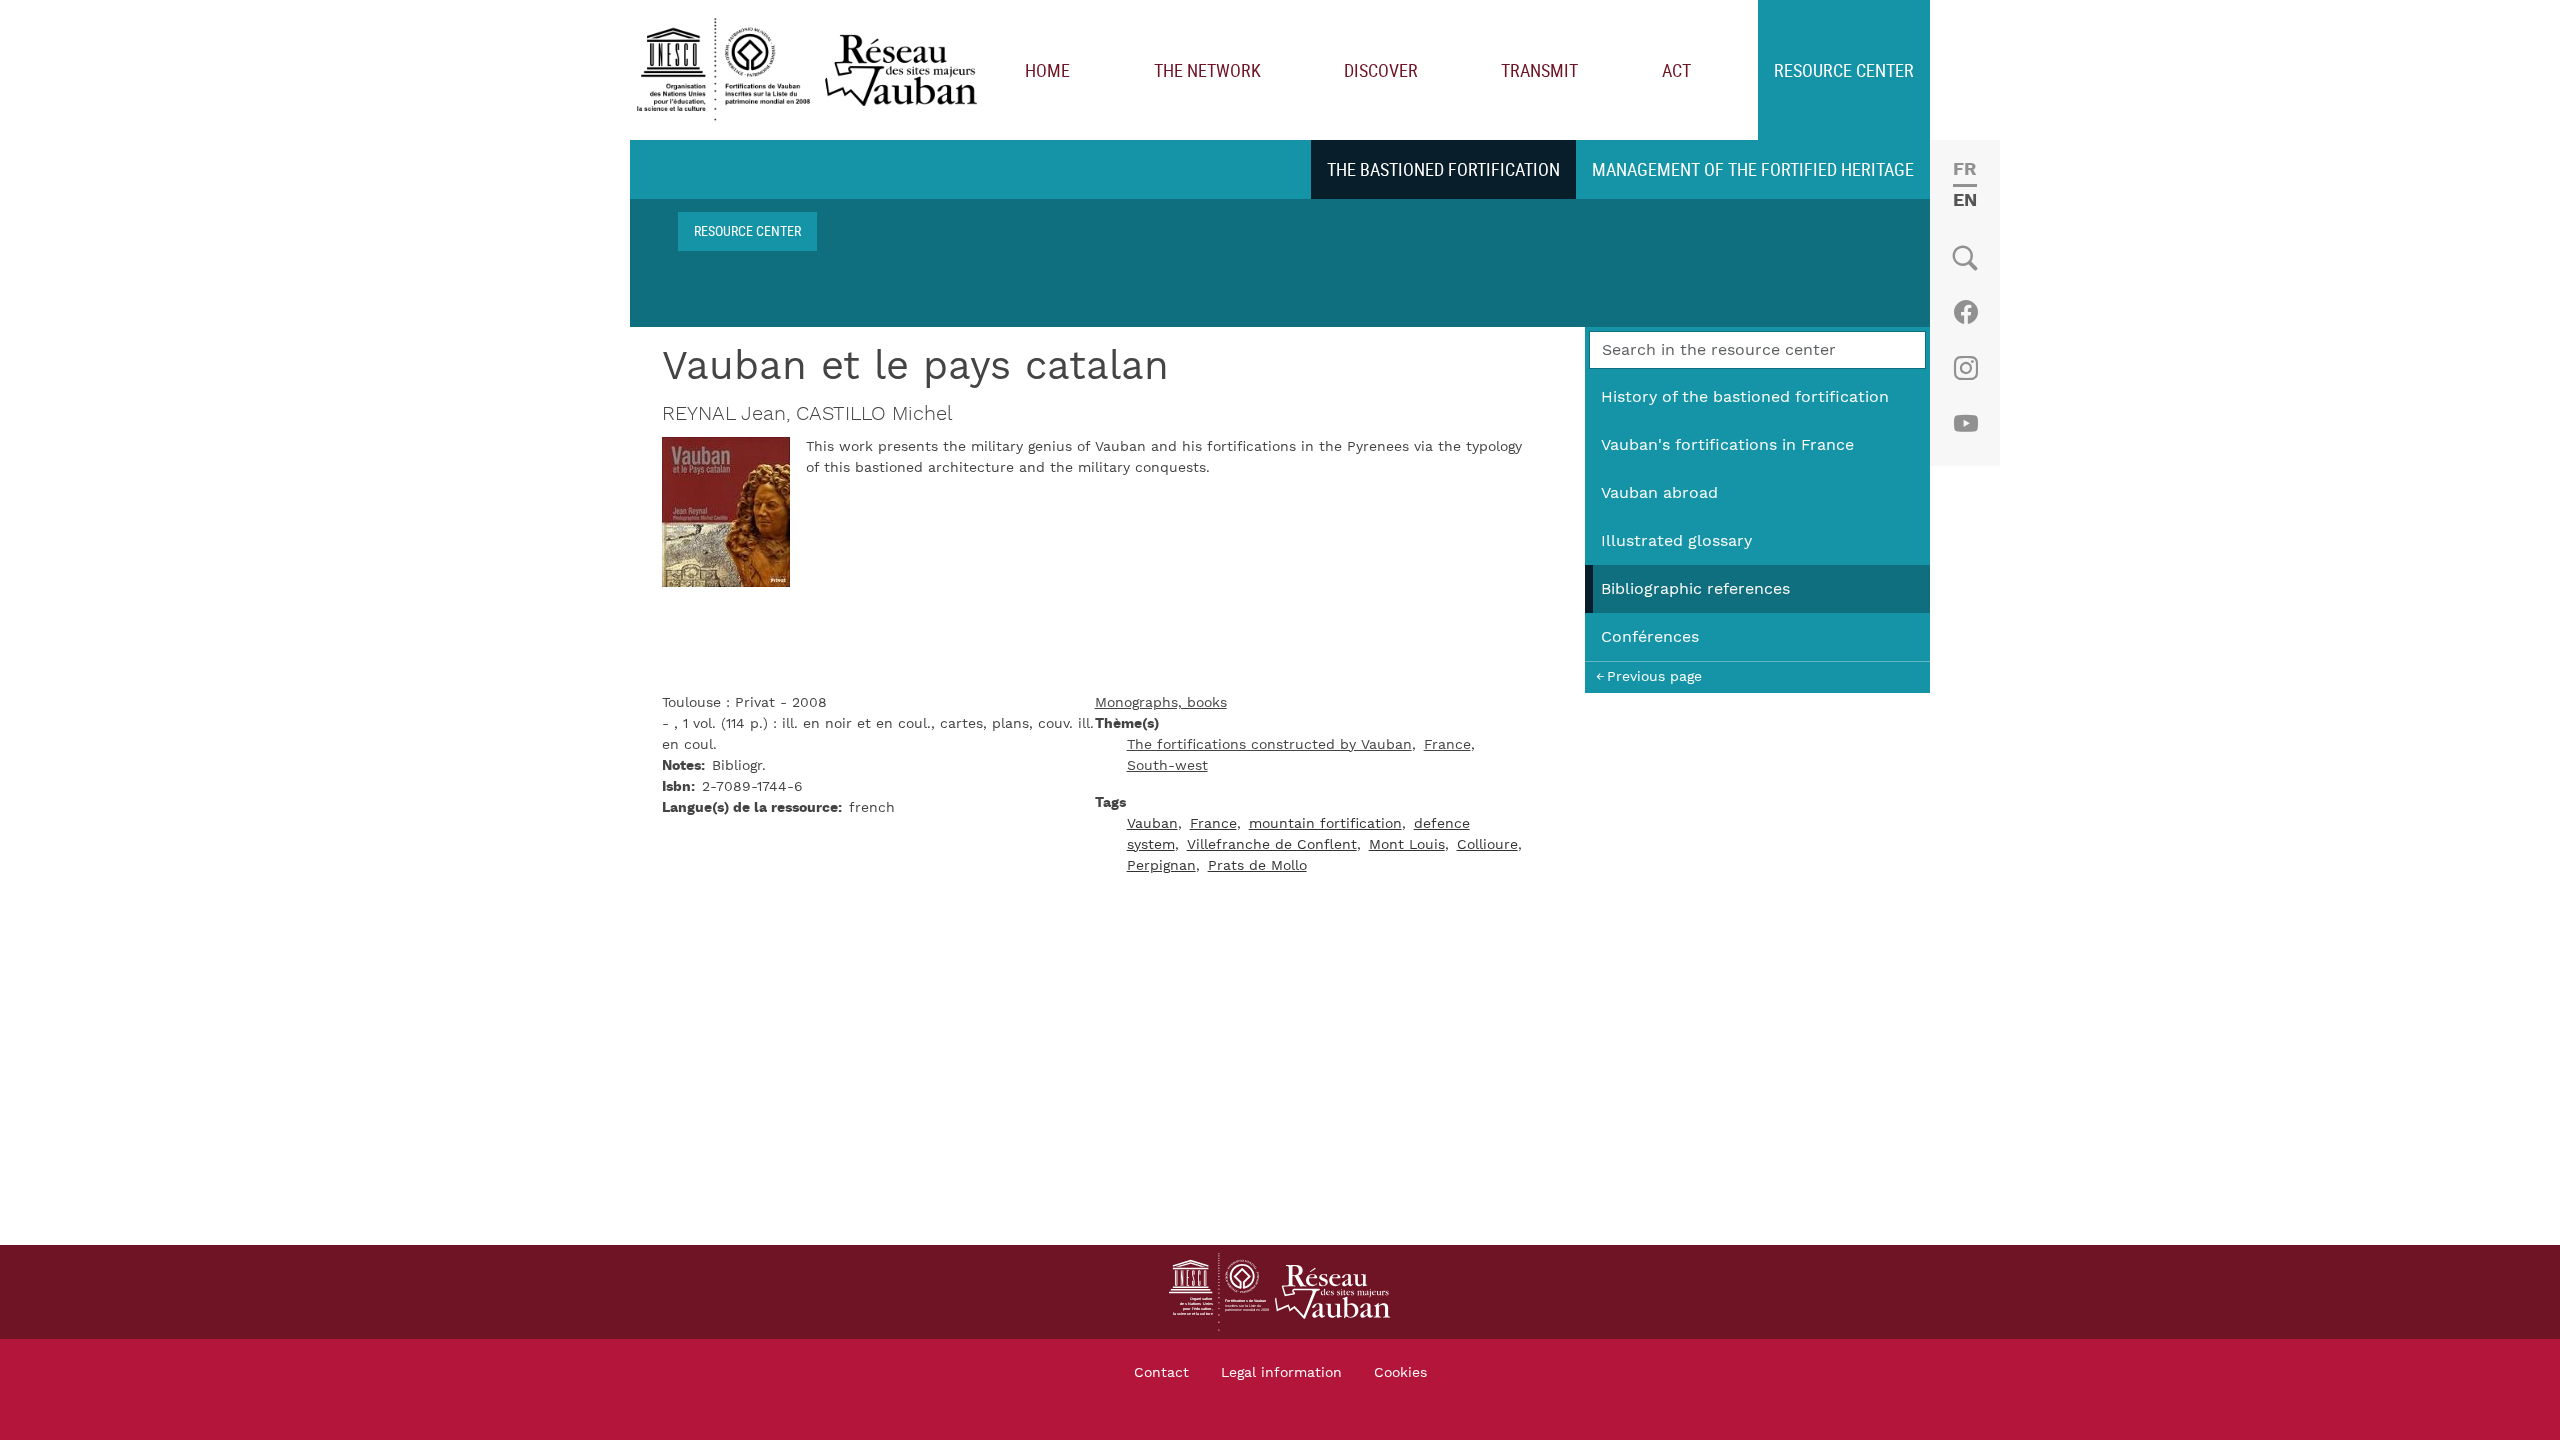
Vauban (1152, 824)
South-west (1167, 766)
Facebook (1965, 312)
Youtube (1965, 424)
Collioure (1487, 845)
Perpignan (1161, 866)
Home (1047, 70)
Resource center (1844, 70)
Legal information (1281, 1373)
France (1447, 745)
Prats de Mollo (1257, 866)
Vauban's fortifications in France (1727, 445)
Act (1676, 70)
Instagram (1965, 368)
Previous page (1654, 676)
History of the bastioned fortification (1745, 397)
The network (1207, 70)
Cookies (1400, 1373)
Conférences (1650, 637)
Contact (1161, 1373)
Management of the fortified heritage (1753, 169)
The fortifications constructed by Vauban (1269, 745)
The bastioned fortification (1443, 169)
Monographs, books (1161, 703)
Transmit (1539, 70)
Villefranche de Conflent (1272, 845)
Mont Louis (1407, 845)
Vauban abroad (1659, 493)
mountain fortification (1325, 824)
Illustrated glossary (1676, 541)
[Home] (811, 70)
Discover (1381, 70)
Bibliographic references (1695, 589)
